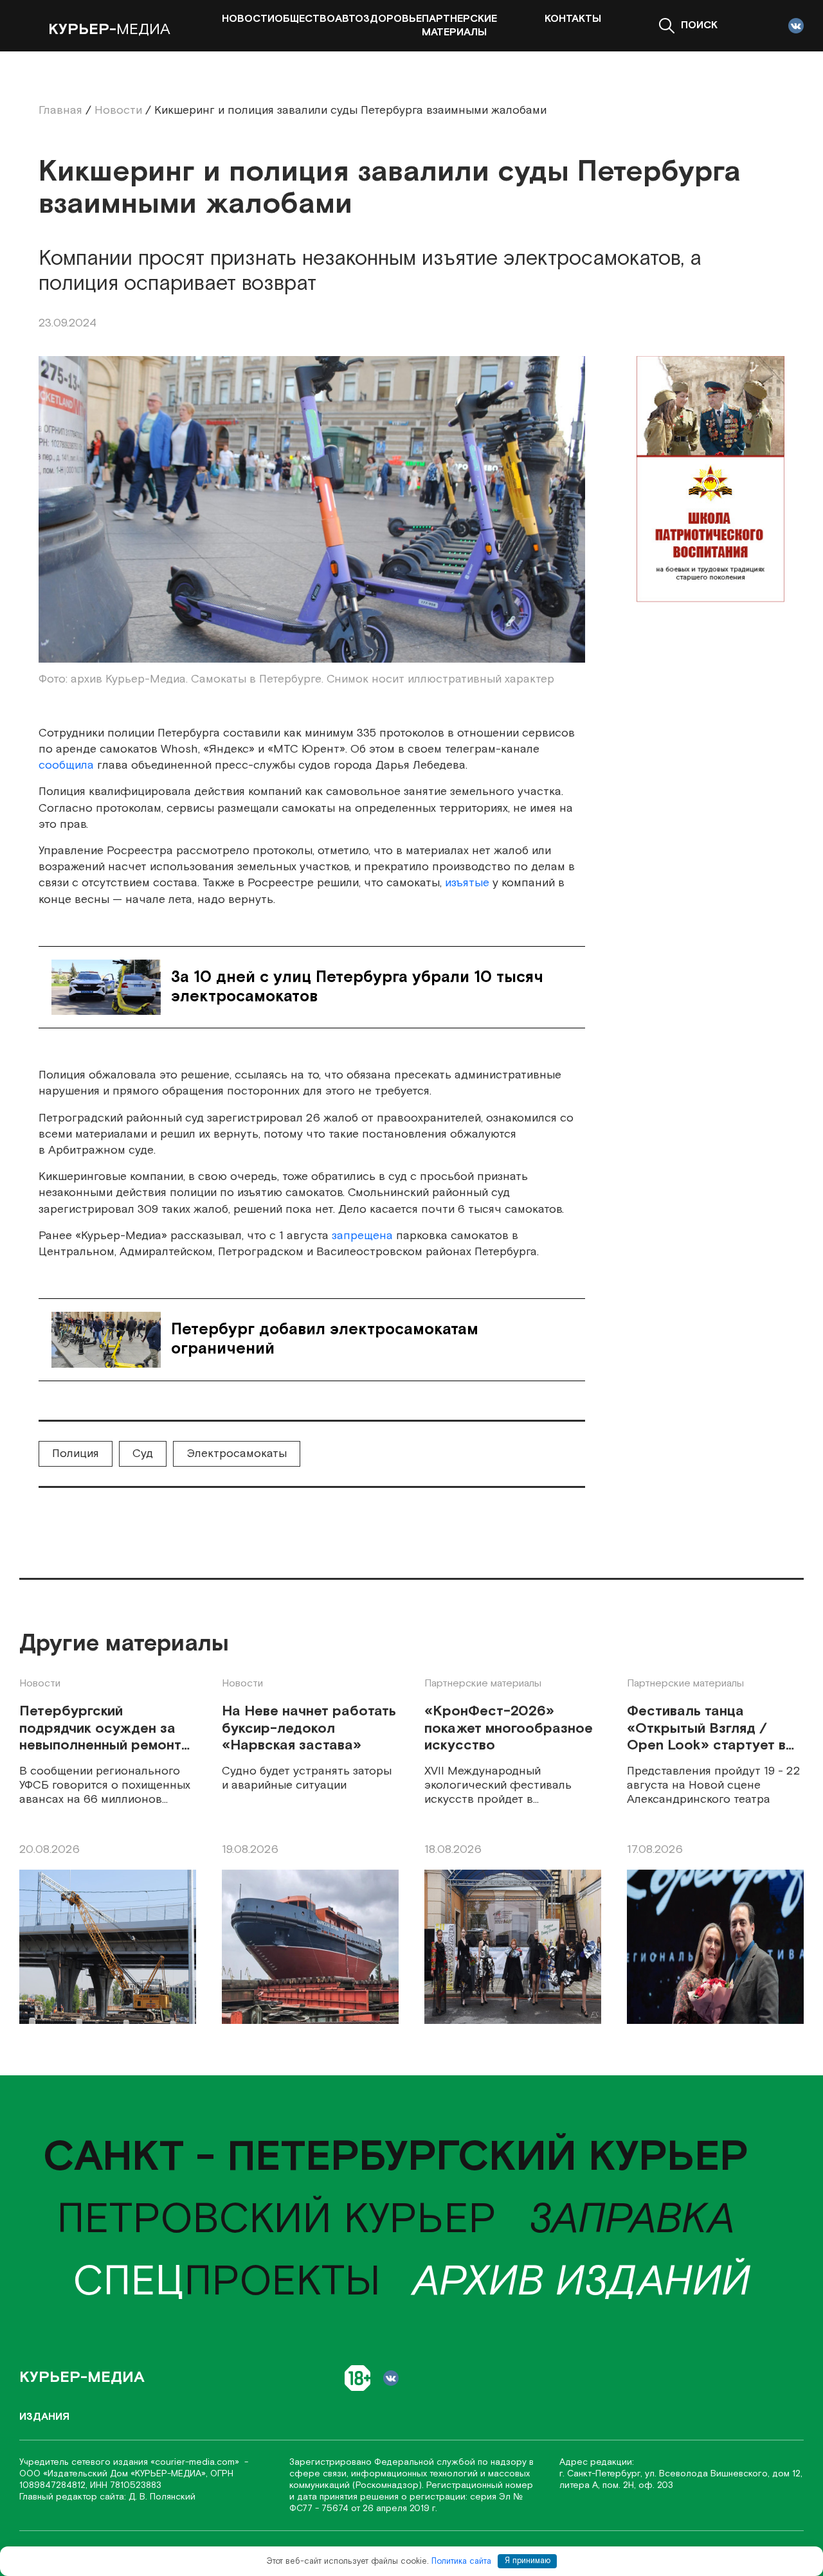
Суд (143, 1453)
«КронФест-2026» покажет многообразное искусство (509, 1729)
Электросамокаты (237, 1453)
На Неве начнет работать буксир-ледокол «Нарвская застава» (309, 1729)
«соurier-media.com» (196, 2462)
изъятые (467, 883)
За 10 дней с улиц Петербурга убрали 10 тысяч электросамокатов (357, 987)
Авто (349, 19)
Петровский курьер (276, 2220)
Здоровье (393, 19)
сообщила (66, 765)
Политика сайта (461, 2561)
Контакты (573, 19)
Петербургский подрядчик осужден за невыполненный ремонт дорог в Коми (100, 1729)
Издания (44, 2417)
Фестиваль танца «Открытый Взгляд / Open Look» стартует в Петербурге (706, 1729)
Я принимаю (528, 2561)
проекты (227, 2282)
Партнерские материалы (459, 26)
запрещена (362, 1236)
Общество (305, 19)
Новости (248, 19)
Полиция (76, 1453)
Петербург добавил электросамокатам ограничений (325, 1339)
